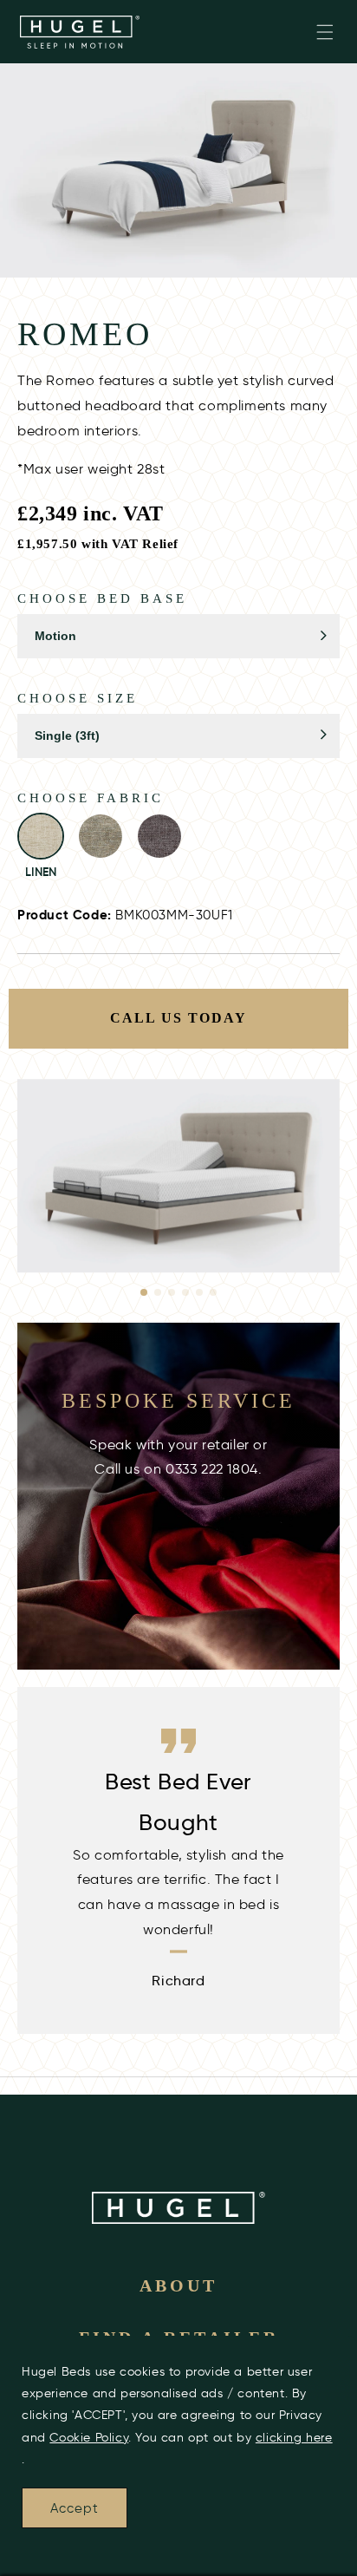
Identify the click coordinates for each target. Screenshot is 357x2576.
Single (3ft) (67, 736)
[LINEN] (41, 836)
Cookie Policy (89, 2438)
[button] (325, 32)
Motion (55, 636)
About (178, 2285)
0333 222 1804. (214, 1469)
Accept (75, 2508)
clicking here (294, 2438)
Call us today (178, 1018)
